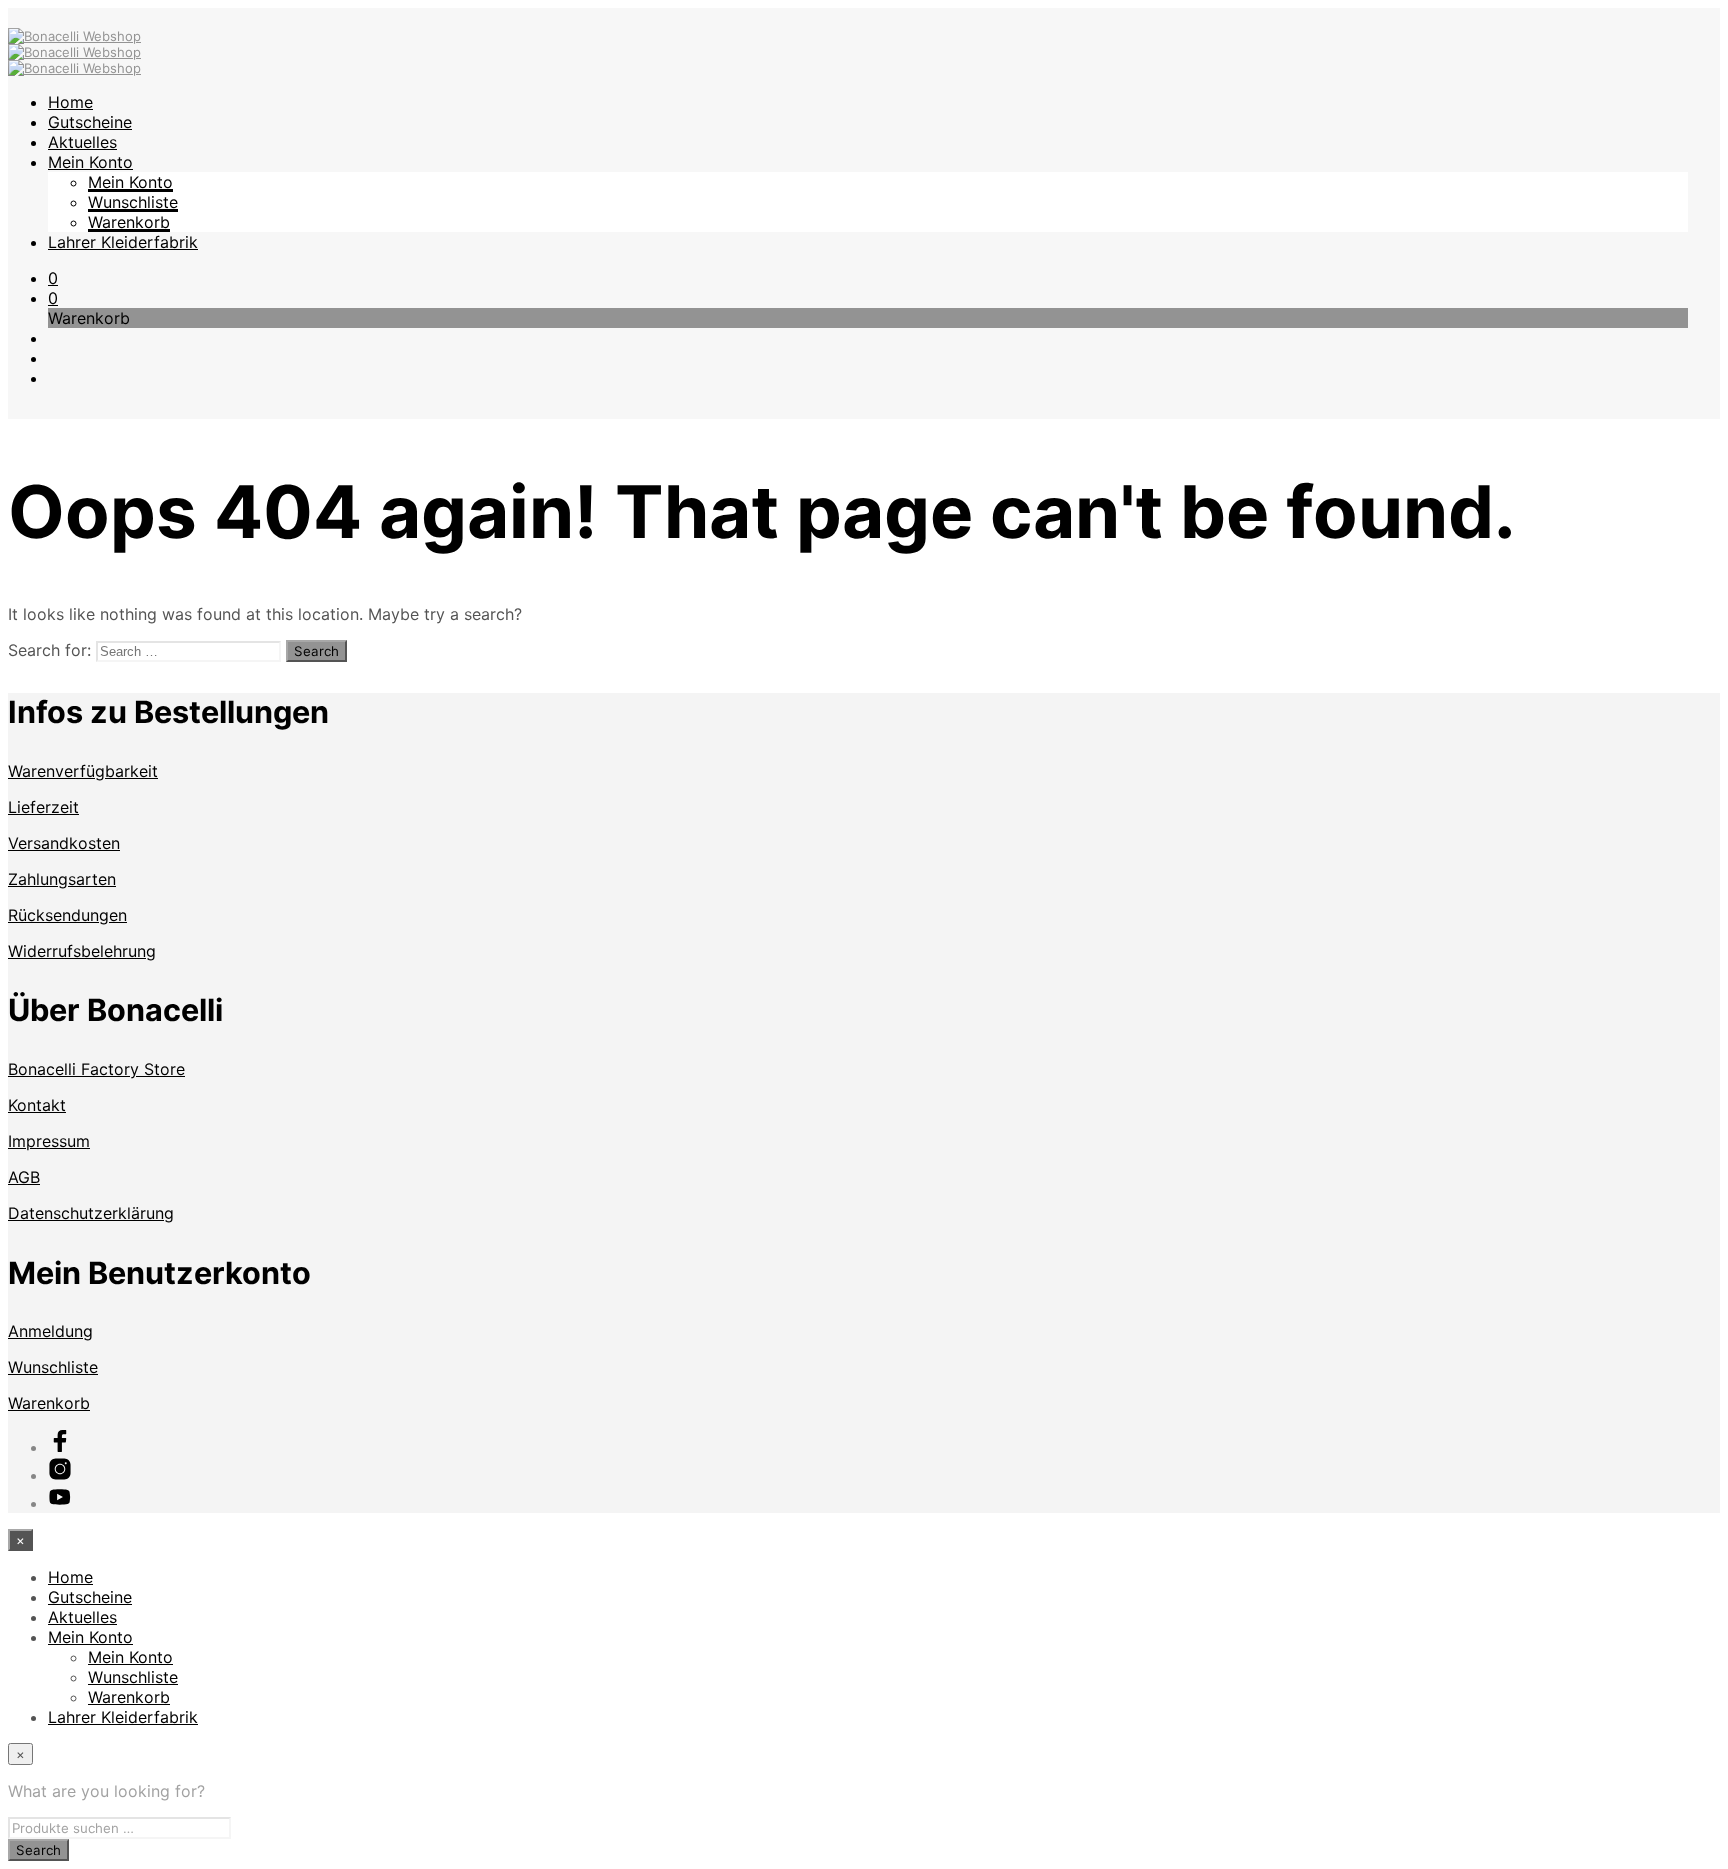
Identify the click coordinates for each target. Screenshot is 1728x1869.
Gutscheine (90, 122)
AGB (24, 1177)
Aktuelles (82, 142)
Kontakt (37, 1105)
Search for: (49, 650)
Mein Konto (90, 162)
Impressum (49, 1141)
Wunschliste (133, 202)
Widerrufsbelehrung (82, 951)
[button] (53, 278)
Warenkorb (129, 222)
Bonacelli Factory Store (96, 1069)
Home (70, 102)
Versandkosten (64, 843)
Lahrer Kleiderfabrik (123, 242)
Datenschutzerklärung (91, 1213)
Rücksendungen (67, 915)
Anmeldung (50, 1331)
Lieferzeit (43, 807)
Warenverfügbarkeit (83, 771)
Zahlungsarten (62, 879)
